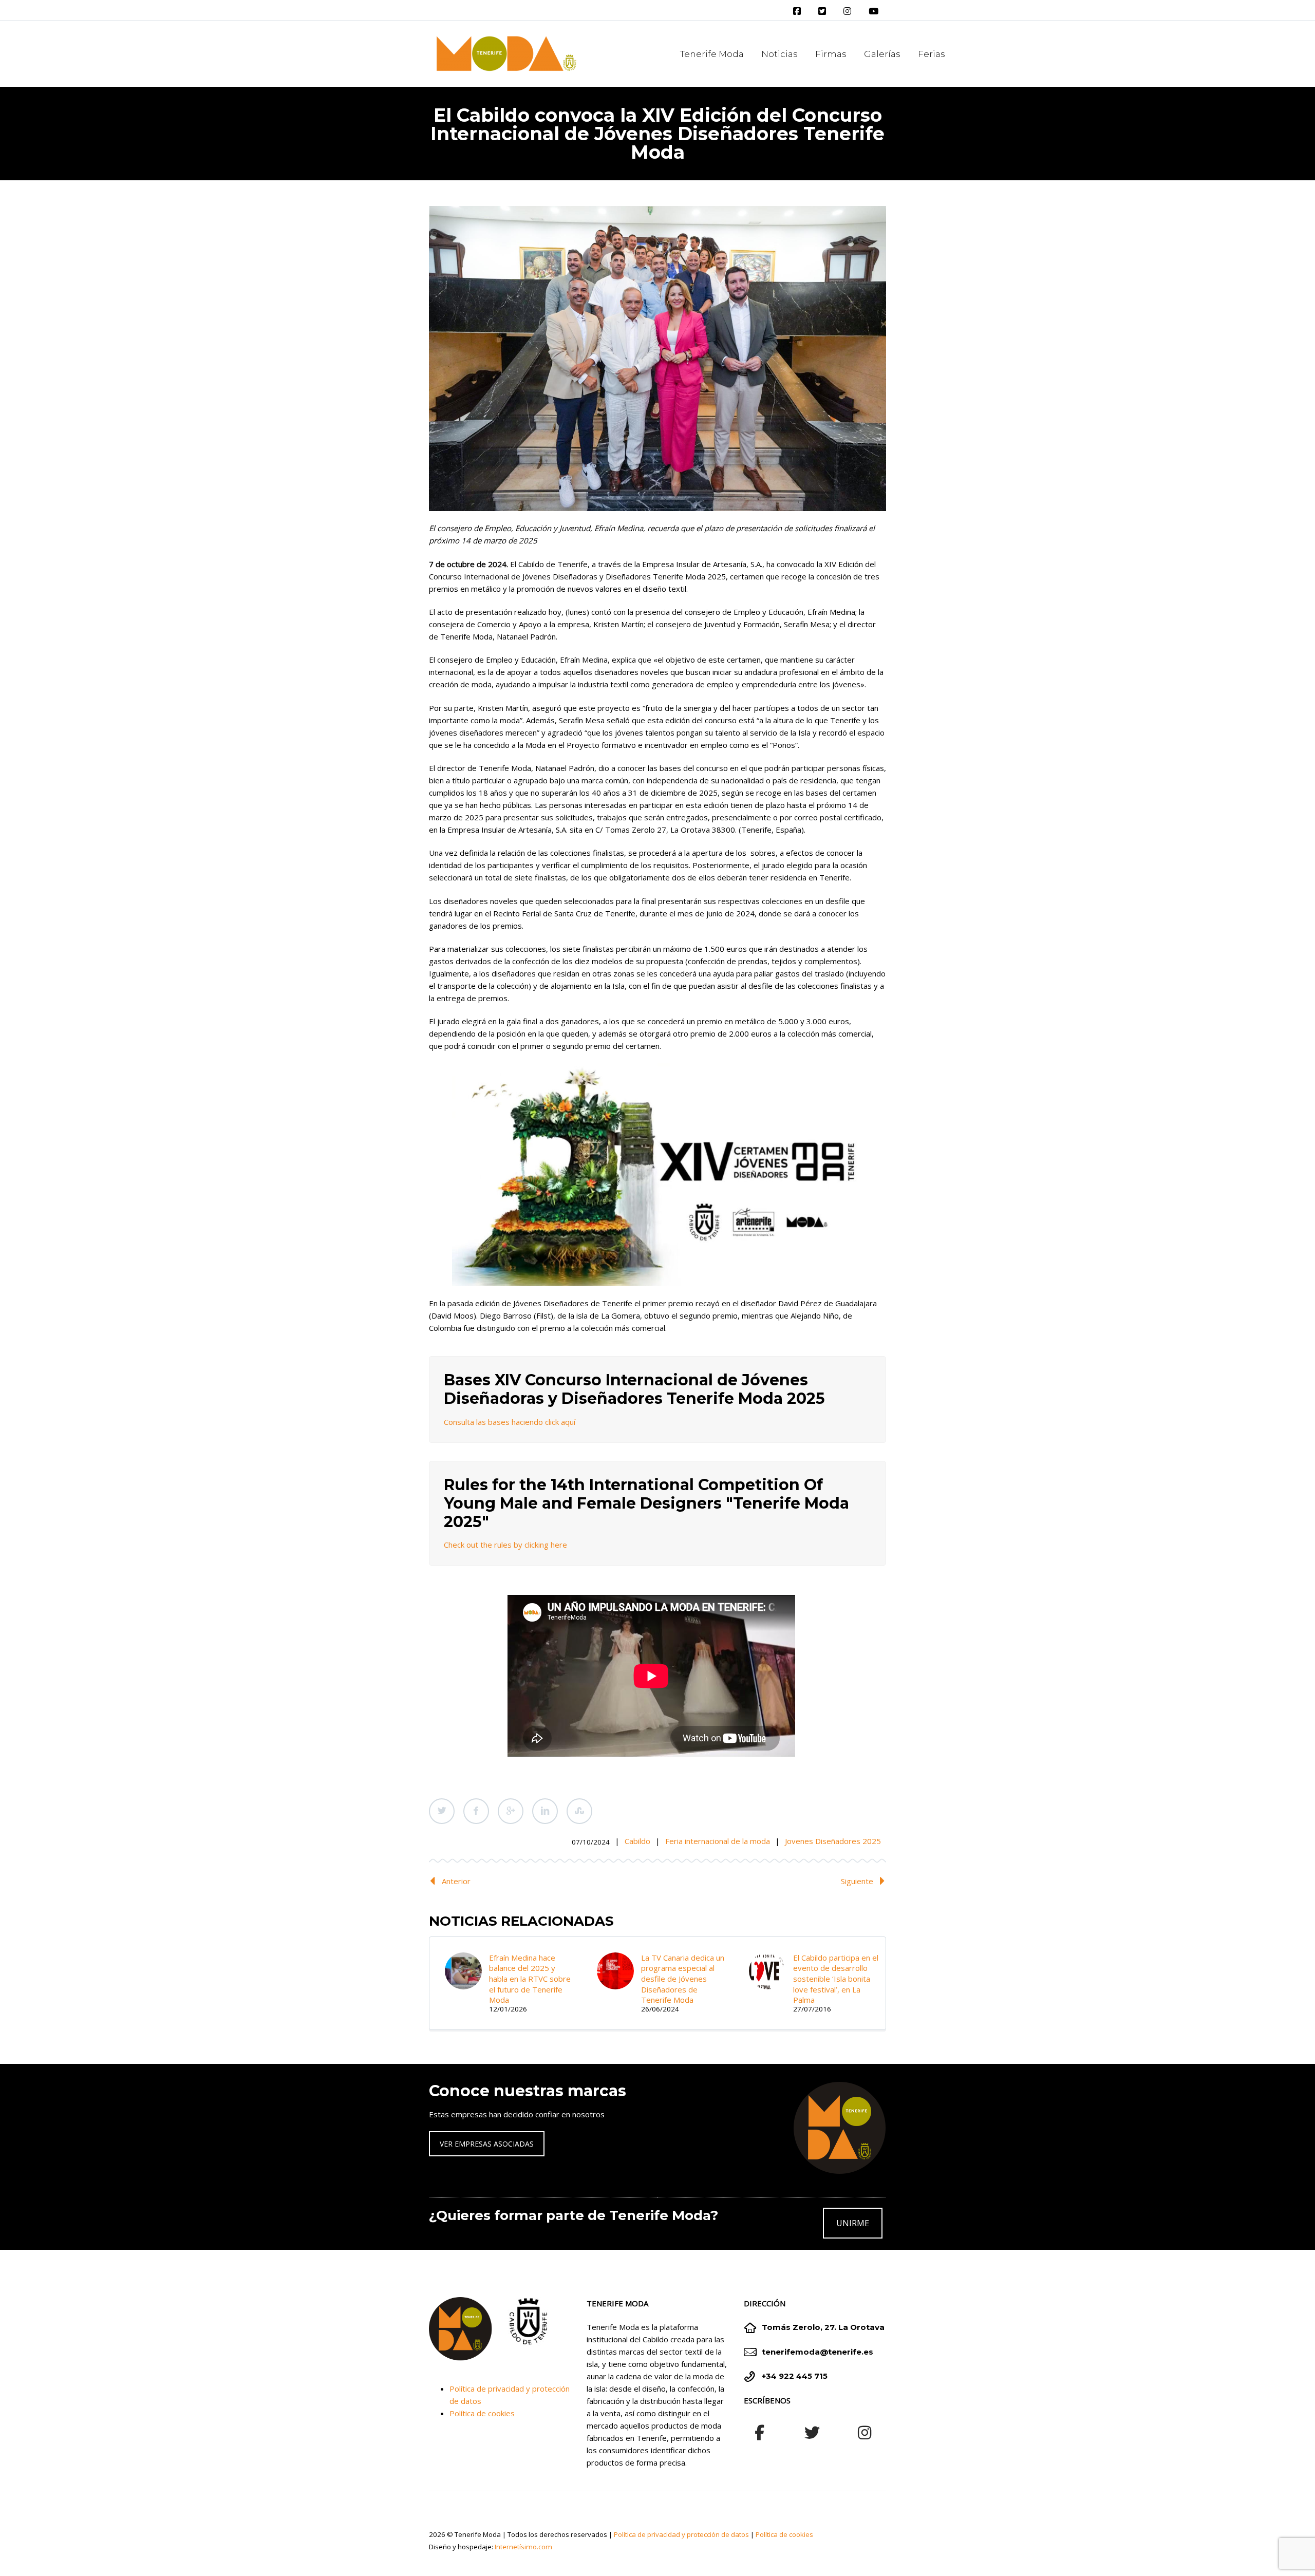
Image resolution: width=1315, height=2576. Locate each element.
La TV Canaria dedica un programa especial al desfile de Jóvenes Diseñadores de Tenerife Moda (683, 1979)
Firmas (831, 54)
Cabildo (637, 1841)
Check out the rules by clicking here (505, 1545)
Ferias (932, 54)
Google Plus (511, 1811)
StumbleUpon (579, 1811)
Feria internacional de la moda (718, 1841)
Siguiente (857, 1881)
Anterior (456, 1881)
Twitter (442, 1811)
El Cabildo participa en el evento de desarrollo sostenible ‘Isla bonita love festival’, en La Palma (836, 1979)
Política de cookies (482, 2413)
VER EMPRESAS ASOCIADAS (487, 2144)
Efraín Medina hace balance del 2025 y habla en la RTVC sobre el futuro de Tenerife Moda (530, 1979)
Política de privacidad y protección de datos (681, 2534)
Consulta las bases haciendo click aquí (510, 1422)
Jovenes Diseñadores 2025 (833, 1841)
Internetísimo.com (523, 2547)
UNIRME (853, 2223)
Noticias (779, 54)
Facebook (476, 1811)
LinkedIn (545, 1811)
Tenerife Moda (712, 54)
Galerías (882, 54)
